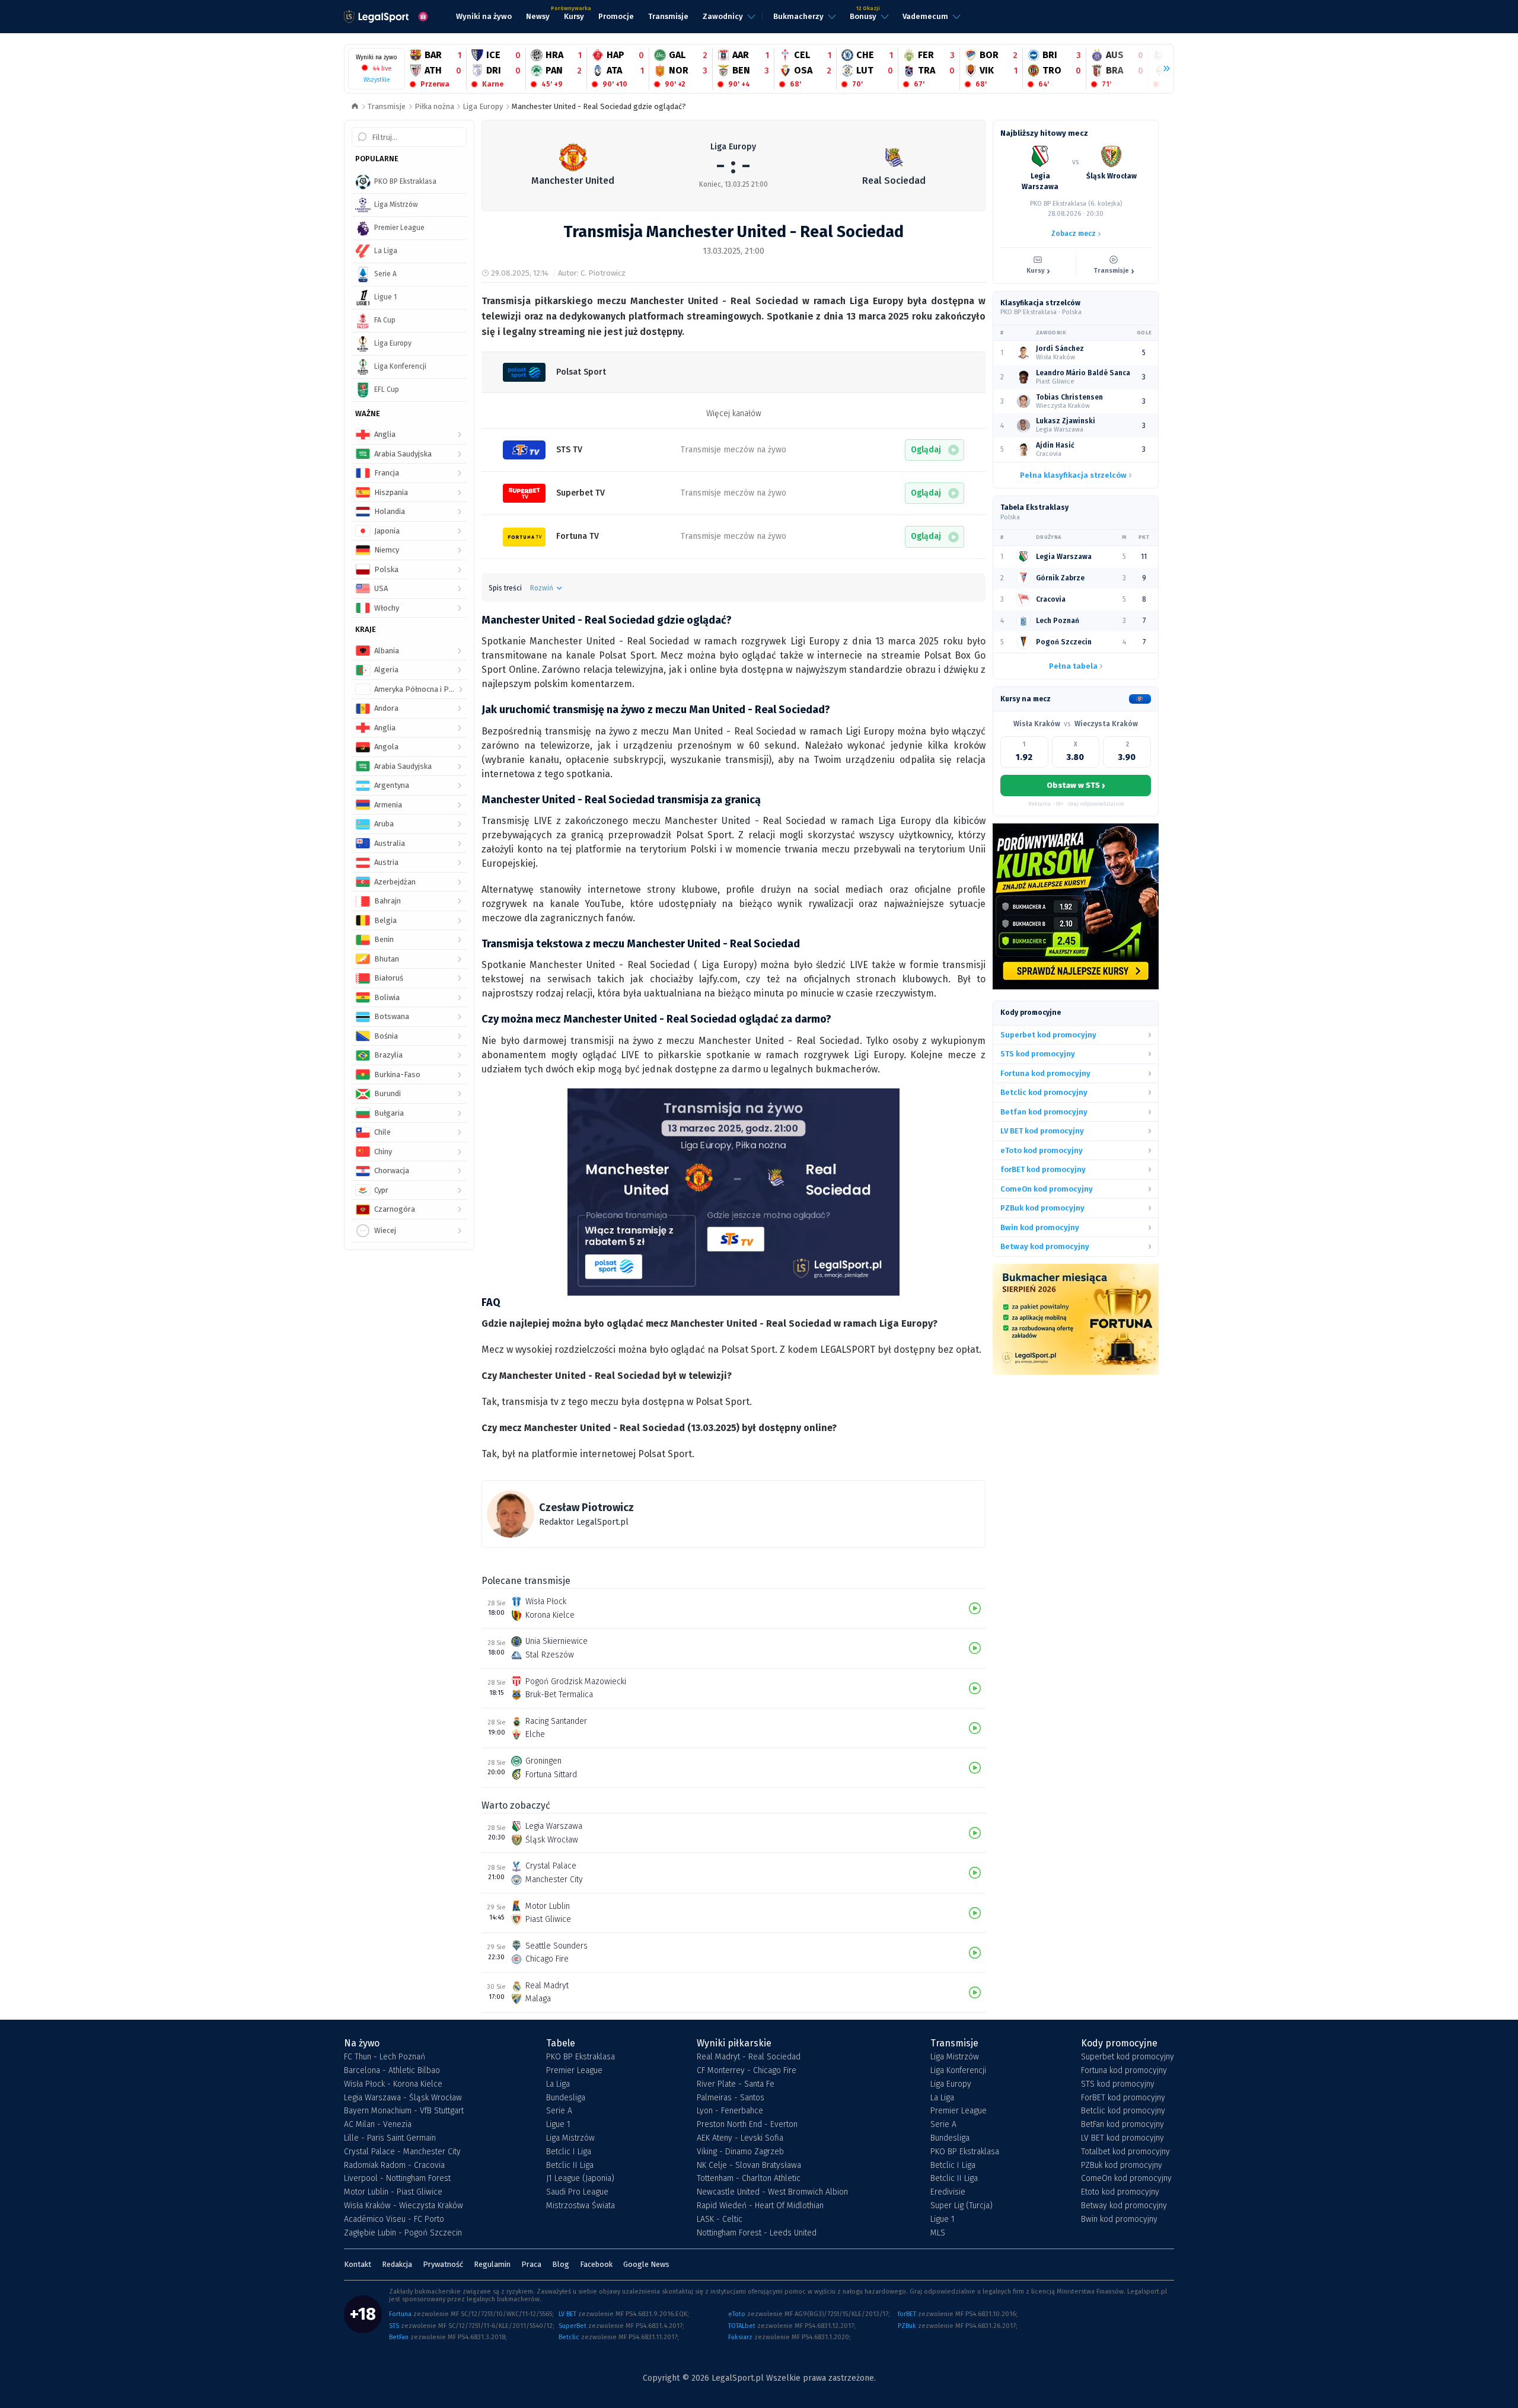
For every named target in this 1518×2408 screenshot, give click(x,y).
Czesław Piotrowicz (586, 1508)
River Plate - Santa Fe (736, 2084)
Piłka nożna (434, 106)
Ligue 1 (558, 2125)
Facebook (596, 2264)
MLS (938, 2233)
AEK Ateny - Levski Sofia (740, 2138)
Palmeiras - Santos (731, 2098)
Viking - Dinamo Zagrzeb (740, 2152)
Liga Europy (483, 106)
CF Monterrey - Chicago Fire (747, 2071)
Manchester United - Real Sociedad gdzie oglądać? (599, 106)
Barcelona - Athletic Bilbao (392, 2071)
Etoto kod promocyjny (1120, 2192)
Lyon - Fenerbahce (730, 2111)
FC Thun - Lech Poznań (385, 2057)
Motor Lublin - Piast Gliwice (393, 2192)
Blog (561, 2264)
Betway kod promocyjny (1124, 2206)
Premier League (574, 2071)
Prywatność (443, 2264)
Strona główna (355, 107)
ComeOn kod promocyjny (1126, 2179)
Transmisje (387, 106)
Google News (646, 2264)
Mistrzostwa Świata (581, 2206)
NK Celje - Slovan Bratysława (749, 2166)
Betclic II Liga (570, 2166)
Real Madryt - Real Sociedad (749, 2057)
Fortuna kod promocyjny (1124, 2071)
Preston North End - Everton (747, 2125)
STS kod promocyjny (1118, 2084)
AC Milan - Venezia (378, 2125)
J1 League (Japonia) (580, 2179)
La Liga (558, 2084)
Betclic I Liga (569, 2152)
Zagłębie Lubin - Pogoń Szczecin (403, 2233)
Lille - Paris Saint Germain (390, 2138)
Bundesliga (566, 2098)
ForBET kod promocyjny (1123, 2098)
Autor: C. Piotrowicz (592, 273)
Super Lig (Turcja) (961, 2206)
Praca (531, 2264)
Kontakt (358, 2264)
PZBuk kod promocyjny (1122, 2166)
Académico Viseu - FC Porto (394, 2219)
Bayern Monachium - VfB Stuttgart (404, 2111)
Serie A (559, 2111)
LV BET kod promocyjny (1122, 2138)
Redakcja (397, 2264)
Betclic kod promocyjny (1123, 2111)
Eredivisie (948, 2192)
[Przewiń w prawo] (1162, 69)
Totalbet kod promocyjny (1125, 2152)
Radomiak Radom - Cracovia (394, 2166)
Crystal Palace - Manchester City (402, 2152)
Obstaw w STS (1076, 785)
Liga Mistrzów (570, 2138)
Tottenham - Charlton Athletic (749, 2179)
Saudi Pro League (577, 2192)
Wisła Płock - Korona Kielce (393, 2084)
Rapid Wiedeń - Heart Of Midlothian (760, 2206)
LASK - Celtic (720, 2219)
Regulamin (492, 2264)
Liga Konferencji (958, 2071)
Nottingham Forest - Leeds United (757, 2233)
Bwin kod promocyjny (1119, 2219)
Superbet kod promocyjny (1128, 2057)
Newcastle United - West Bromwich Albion (772, 2192)
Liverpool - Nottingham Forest (397, 2179)
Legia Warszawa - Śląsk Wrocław (403, 2098)
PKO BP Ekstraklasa (581, 2057)
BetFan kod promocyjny (1122, 2125)
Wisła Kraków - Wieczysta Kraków (404, 2206)
